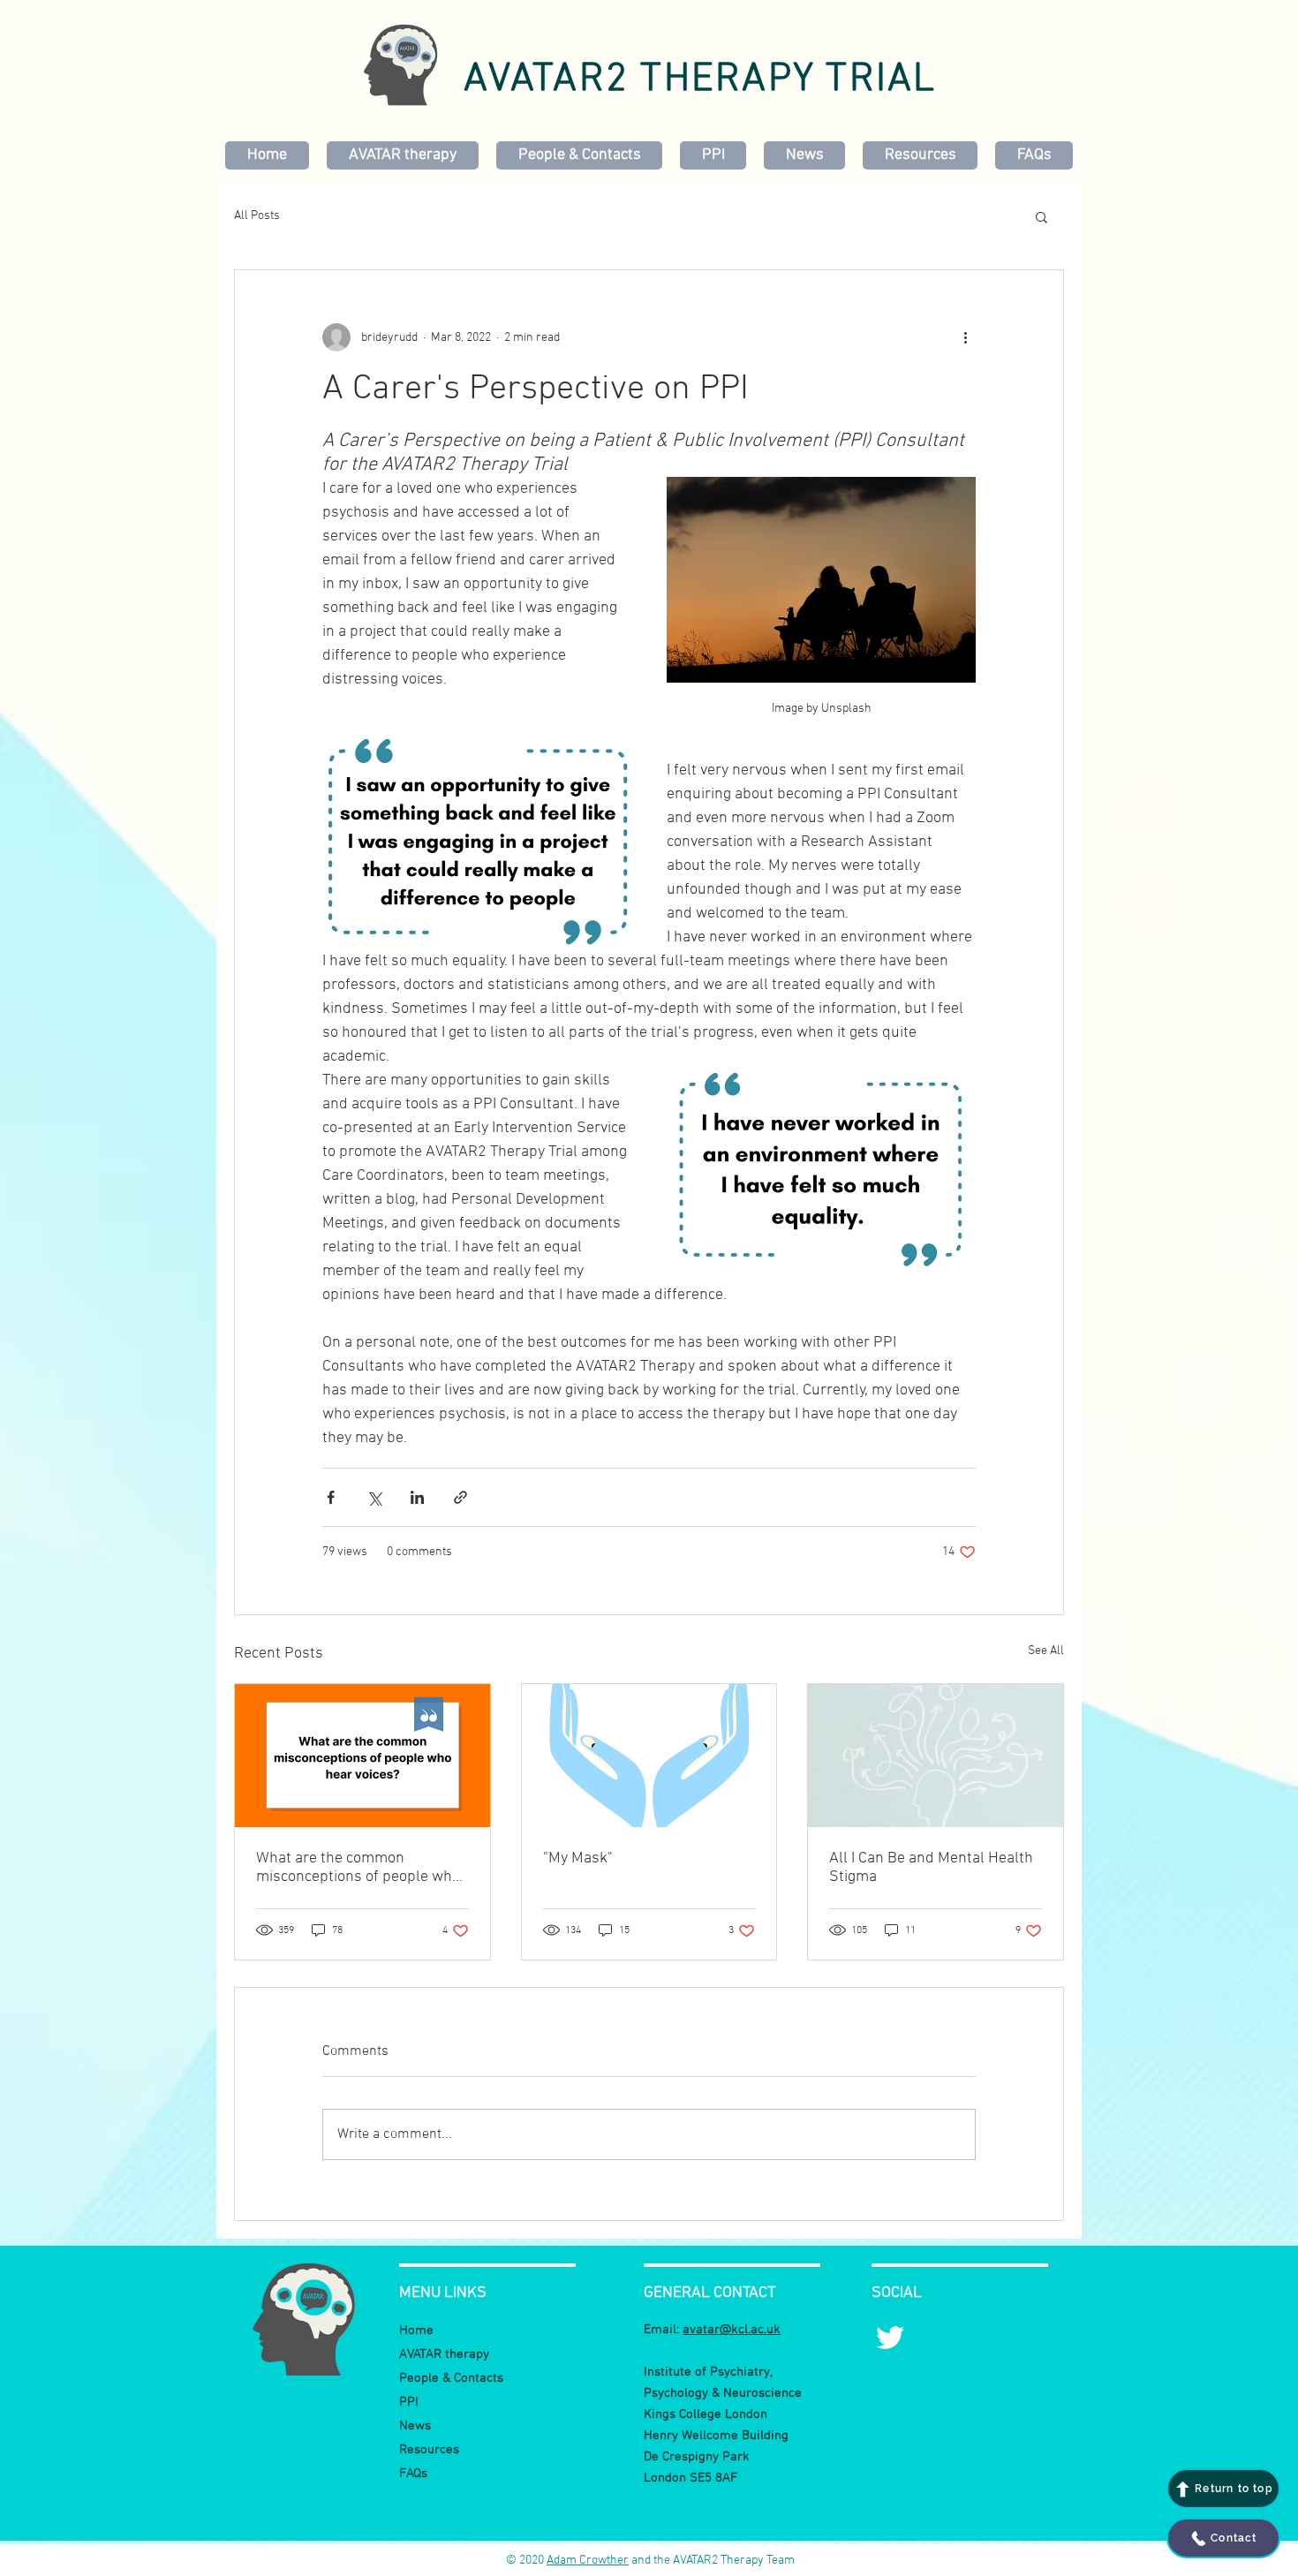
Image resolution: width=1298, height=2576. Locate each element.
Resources (429, 2450)
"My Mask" (578, 1858)
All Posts (257, 216)
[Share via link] (460, 1497)
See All (1046, 1651)
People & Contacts (451, 2378)
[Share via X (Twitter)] (374, 1497)
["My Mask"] (649, 1756)
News (415, 2426)
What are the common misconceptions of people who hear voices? (358, 1868)
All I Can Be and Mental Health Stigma (931, 1868)
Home (416, 2330)
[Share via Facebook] (331, 1497)
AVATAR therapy (444, 2354)
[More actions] (965, 337)
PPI (409, 2402)
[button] (1041, 216)
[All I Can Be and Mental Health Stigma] (936, 1756)
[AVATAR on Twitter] (890, 2338)
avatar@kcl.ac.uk (732, 2330)
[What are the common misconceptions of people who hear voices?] (362, 1756)
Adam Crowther (588, 2561)
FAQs (413, 2474)
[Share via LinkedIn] (417, 1497)
